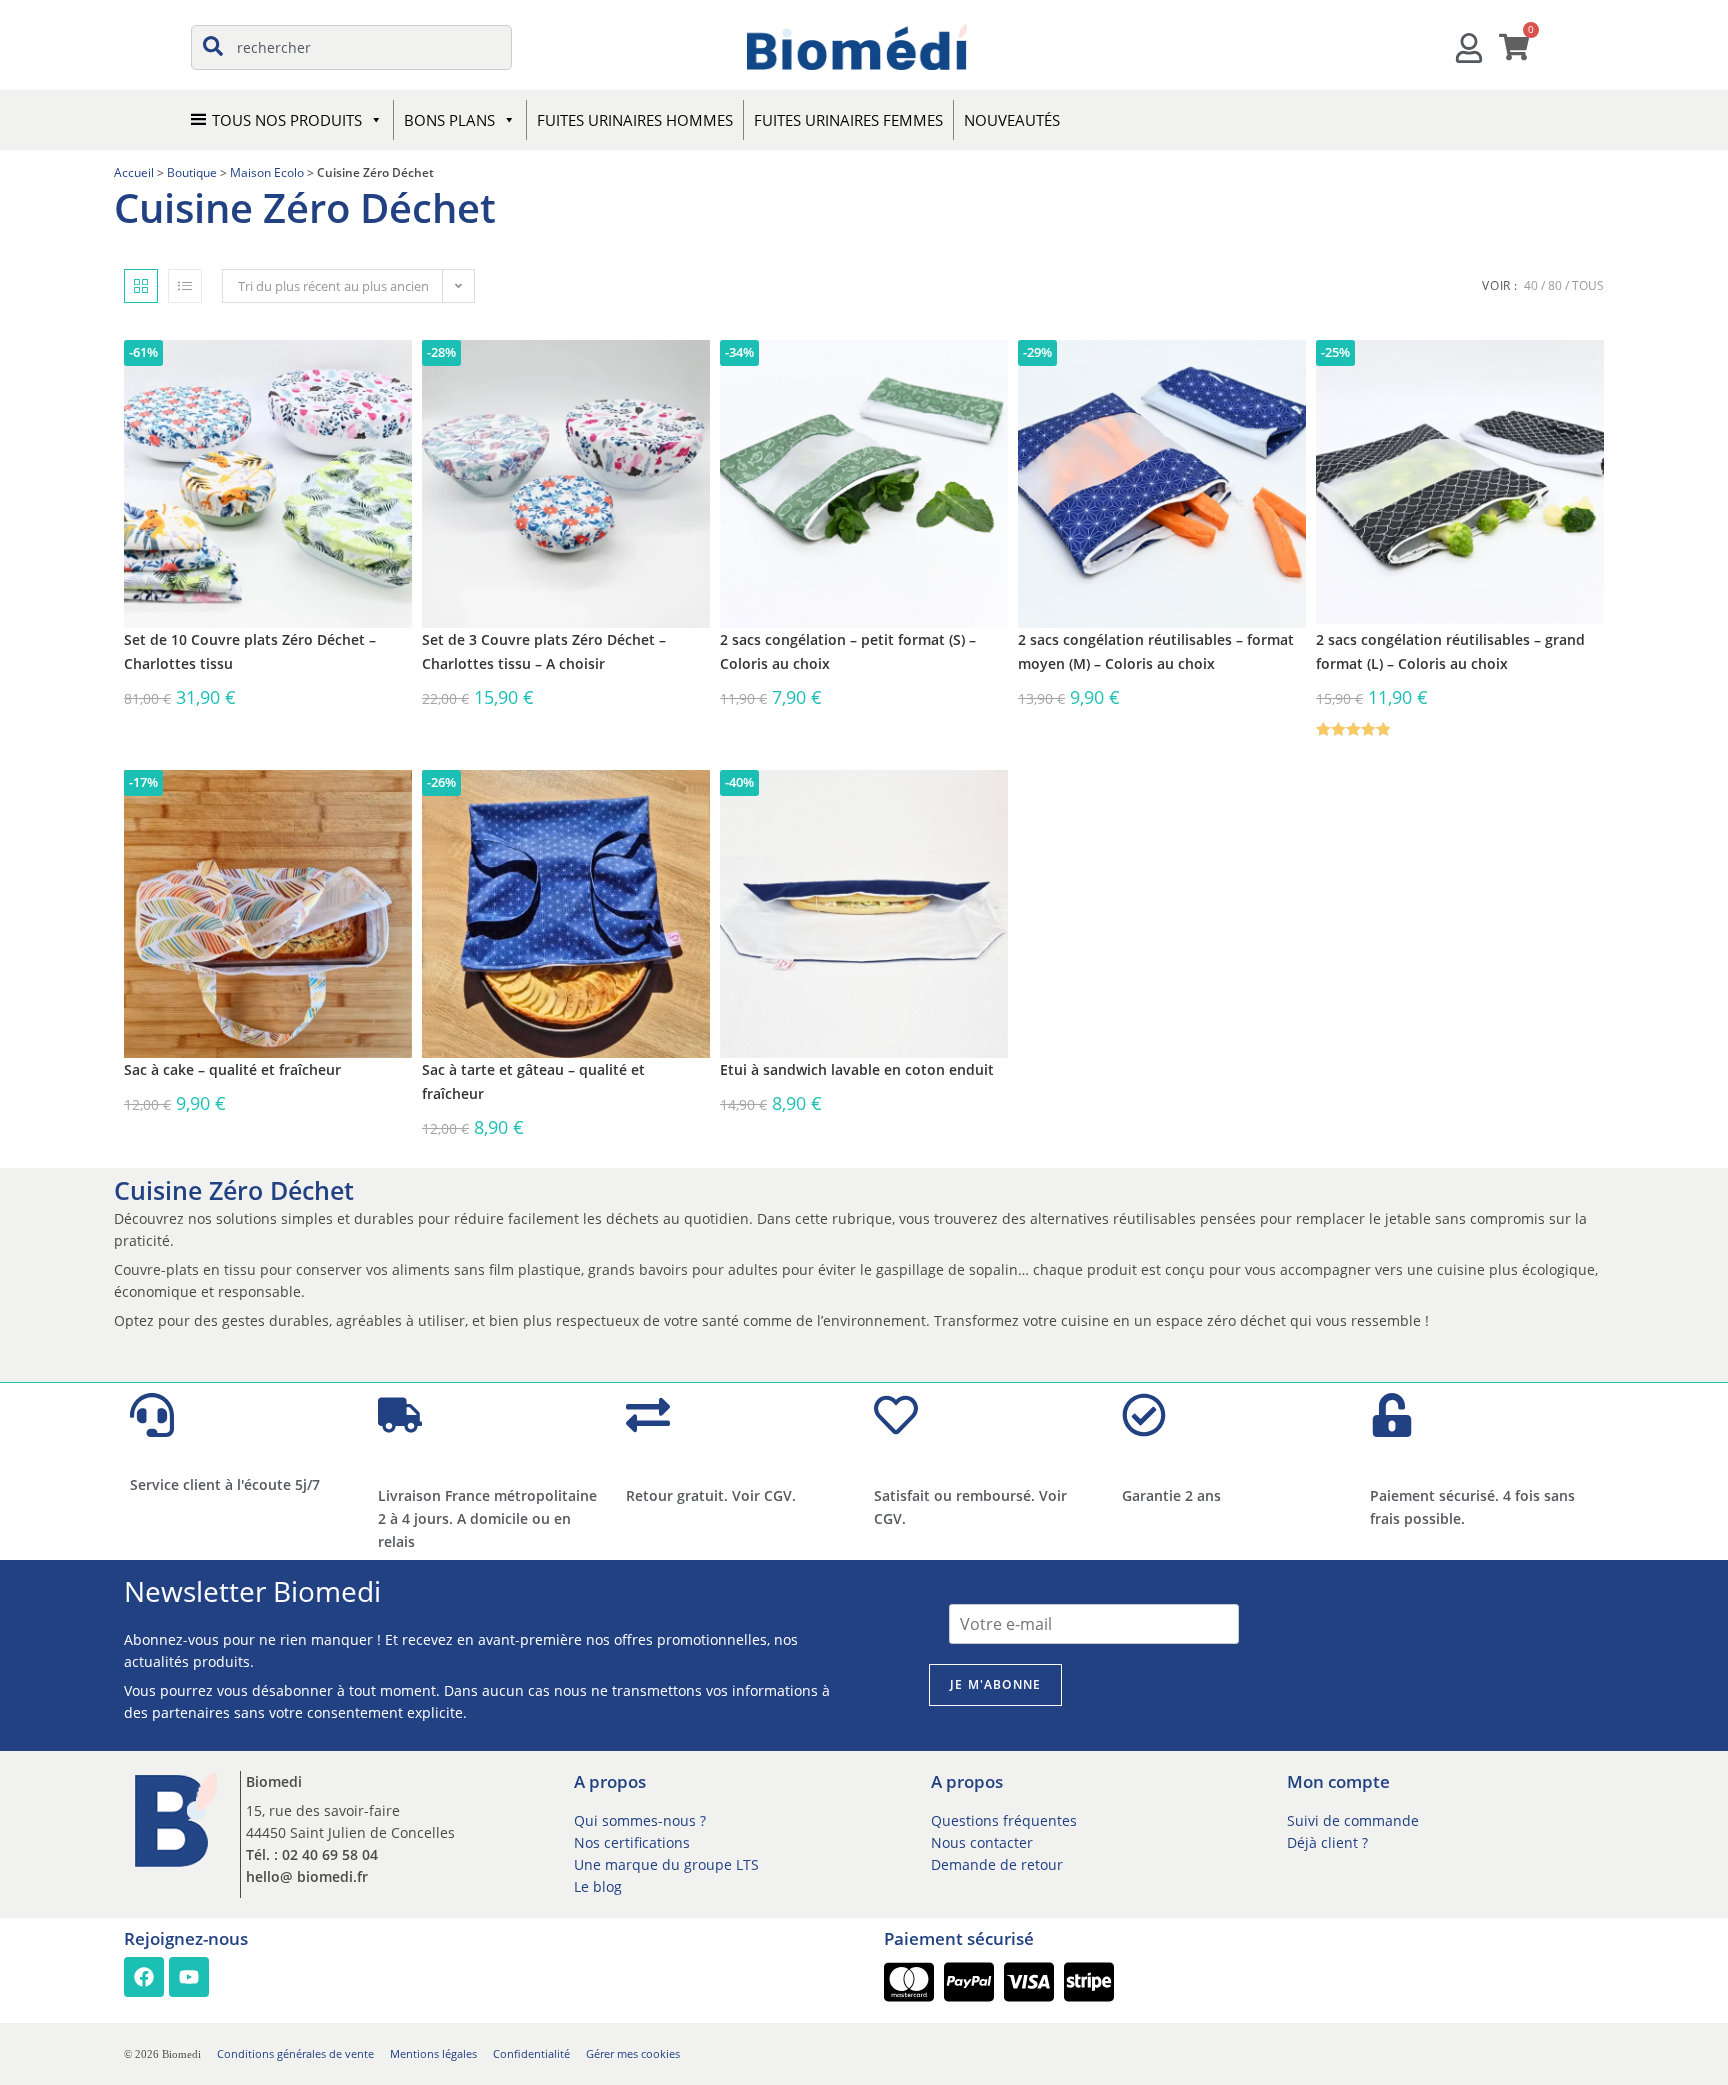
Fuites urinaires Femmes (848, 120)
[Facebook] (144, 1977)
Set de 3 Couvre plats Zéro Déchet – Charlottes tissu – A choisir (544, 651)
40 (1531, 285)
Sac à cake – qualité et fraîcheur (232, 1069)
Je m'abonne (995, 1684)
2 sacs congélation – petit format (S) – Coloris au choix (848, 651)
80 (1555, 285)
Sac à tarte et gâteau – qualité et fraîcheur (533, 1081)
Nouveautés (1012, 120)
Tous (1588, 285)
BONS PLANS (449, 120)
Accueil (134, 172)
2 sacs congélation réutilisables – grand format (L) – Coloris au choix (1450, 651)
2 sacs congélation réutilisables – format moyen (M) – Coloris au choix (1156, 651)
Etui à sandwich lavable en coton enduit (857, 1069)
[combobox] (351, 47)
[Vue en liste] (185, 286)
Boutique (192, 172)
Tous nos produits (287, 120)
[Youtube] (189, 1977)
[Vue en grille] (141, 286)
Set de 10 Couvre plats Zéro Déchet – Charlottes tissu (250, 651)
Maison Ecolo (267, 172)
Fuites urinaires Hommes (635, 120)
